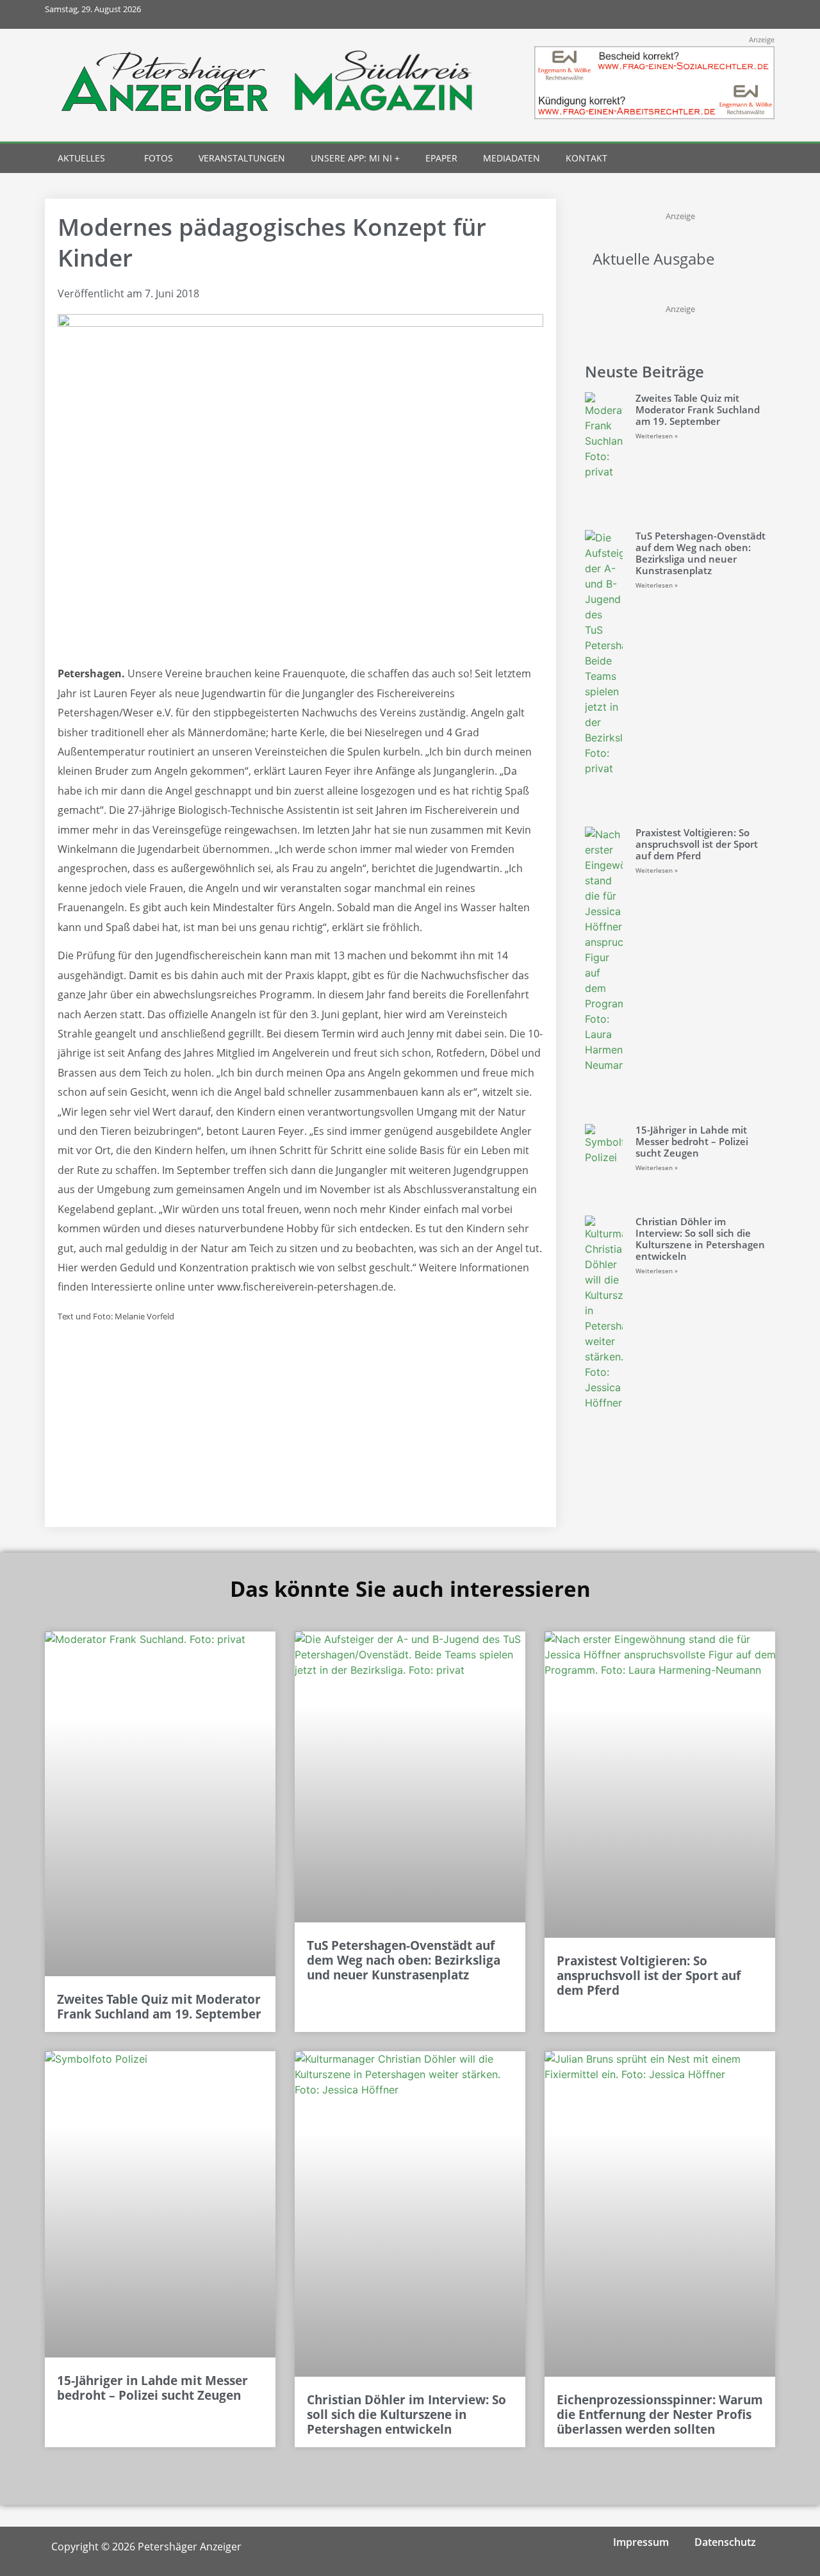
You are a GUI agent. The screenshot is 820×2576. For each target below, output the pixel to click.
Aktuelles (81, 158)
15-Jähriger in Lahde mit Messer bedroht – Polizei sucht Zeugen (692, 1141)
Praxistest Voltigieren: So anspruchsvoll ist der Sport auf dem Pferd (697, 844)
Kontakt (586, 158)
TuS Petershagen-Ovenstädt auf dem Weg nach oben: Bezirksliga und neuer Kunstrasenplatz (701, 553)
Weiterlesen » (657, 436)
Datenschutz (725, 2542)
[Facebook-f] (675, 14)
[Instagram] (704, 14)
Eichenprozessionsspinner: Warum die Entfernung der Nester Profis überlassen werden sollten (660, 2415)
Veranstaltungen (242, 158)
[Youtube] (732, 14)
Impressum (641, 2542)
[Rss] (761, 14)
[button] (738, 159)
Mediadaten (512, 158)
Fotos (159, 158)
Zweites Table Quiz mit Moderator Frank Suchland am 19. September (698, 409)
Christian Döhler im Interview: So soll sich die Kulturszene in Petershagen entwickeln (700, 1239)
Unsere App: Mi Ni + (355, 158)
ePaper (441, 158)
